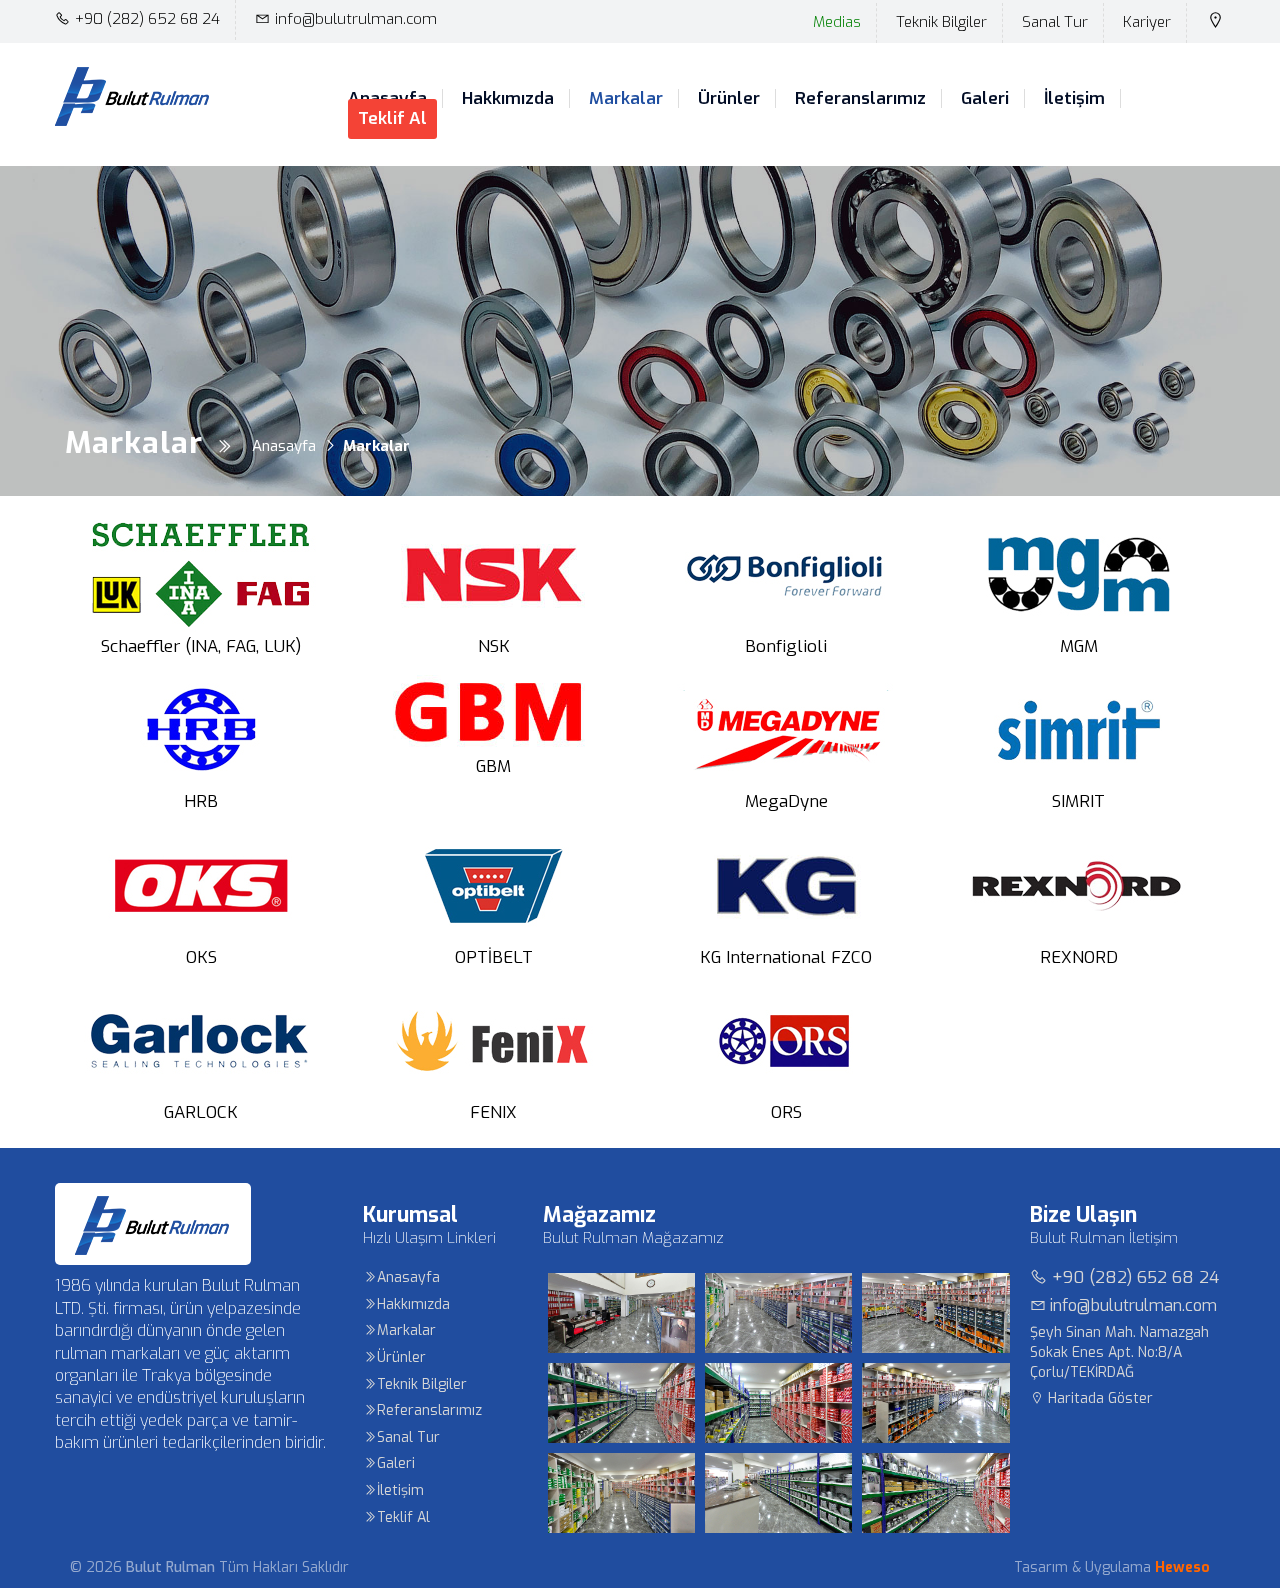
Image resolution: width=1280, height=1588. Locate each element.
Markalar (626, 99)
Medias (837, 22)
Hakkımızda (508, 99)
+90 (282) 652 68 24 (147, 19)
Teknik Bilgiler (941, 22)
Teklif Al (392, 118)
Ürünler (729, 99)
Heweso (1182, 1567)
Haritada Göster (1098, 1398)
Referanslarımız (860, 99)
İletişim (1074, 99)
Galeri (985, 99)
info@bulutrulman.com (356, 19)
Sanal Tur (1055, 22)
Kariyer (1147, 22)
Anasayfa (408, 1277)
